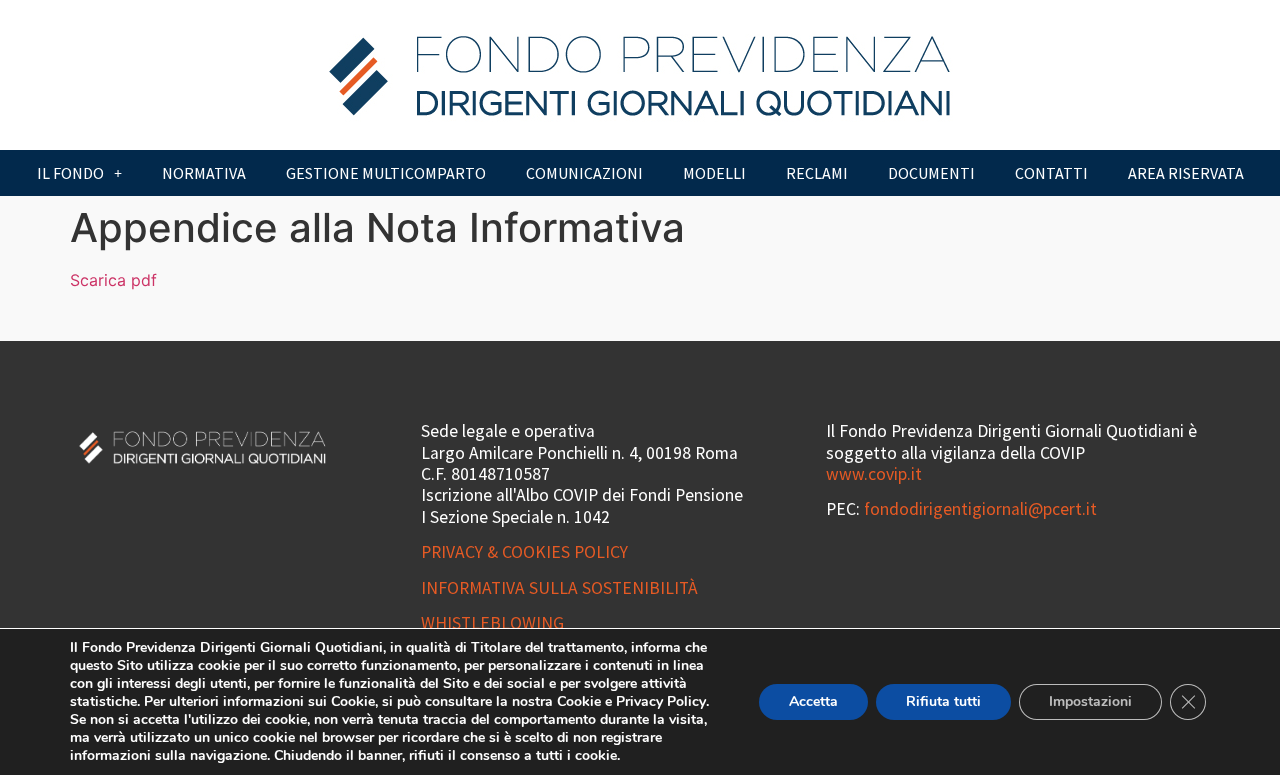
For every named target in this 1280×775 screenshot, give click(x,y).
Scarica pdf (113, 280)
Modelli (714, 173)
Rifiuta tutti (943, 701)
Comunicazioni (584, 173)
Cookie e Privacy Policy (631, 701)
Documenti (931, 173)
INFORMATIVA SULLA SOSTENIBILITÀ (559, 588)
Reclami (817, 173)
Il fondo (70, 173)
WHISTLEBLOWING (492, 623)
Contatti (1051, 173)
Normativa (204, 173)
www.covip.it (874, 474)
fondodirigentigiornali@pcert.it (980, 509)
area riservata (1186, 173)
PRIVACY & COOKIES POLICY (524, 552)
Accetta (813, 701)
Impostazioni (1090, 701)
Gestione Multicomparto (386, 173)
